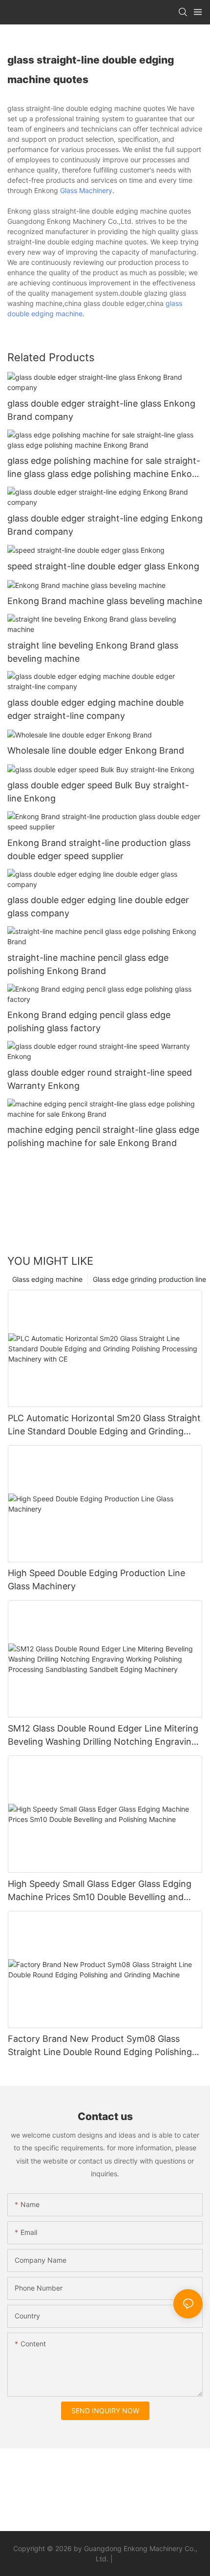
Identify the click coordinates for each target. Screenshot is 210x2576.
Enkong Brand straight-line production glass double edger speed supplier (99, 849)
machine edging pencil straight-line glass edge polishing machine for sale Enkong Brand (103, 1136)
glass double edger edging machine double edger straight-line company (95, 709)
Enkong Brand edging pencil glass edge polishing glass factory (89, 1021)
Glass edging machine (47, 1279)
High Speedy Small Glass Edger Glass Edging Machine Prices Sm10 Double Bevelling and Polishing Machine (100, 1891)
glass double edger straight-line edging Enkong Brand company (105, 525)
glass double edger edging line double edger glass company (98, 907)
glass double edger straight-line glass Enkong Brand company (101, 410)
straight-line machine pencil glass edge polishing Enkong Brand (88, 964)
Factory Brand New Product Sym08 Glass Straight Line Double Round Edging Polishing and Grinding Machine (100, 2046)
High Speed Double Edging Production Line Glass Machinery (96, 1580)
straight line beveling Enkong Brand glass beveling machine (93, 652)
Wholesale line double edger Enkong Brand (96, 750)
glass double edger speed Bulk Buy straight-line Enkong (98, 792)
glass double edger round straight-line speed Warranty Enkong (100, 1079)
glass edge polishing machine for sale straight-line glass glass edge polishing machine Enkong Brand (105, 468)
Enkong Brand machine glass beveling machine (105, 601)
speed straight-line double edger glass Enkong (103, 566)
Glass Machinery (86, 190)
